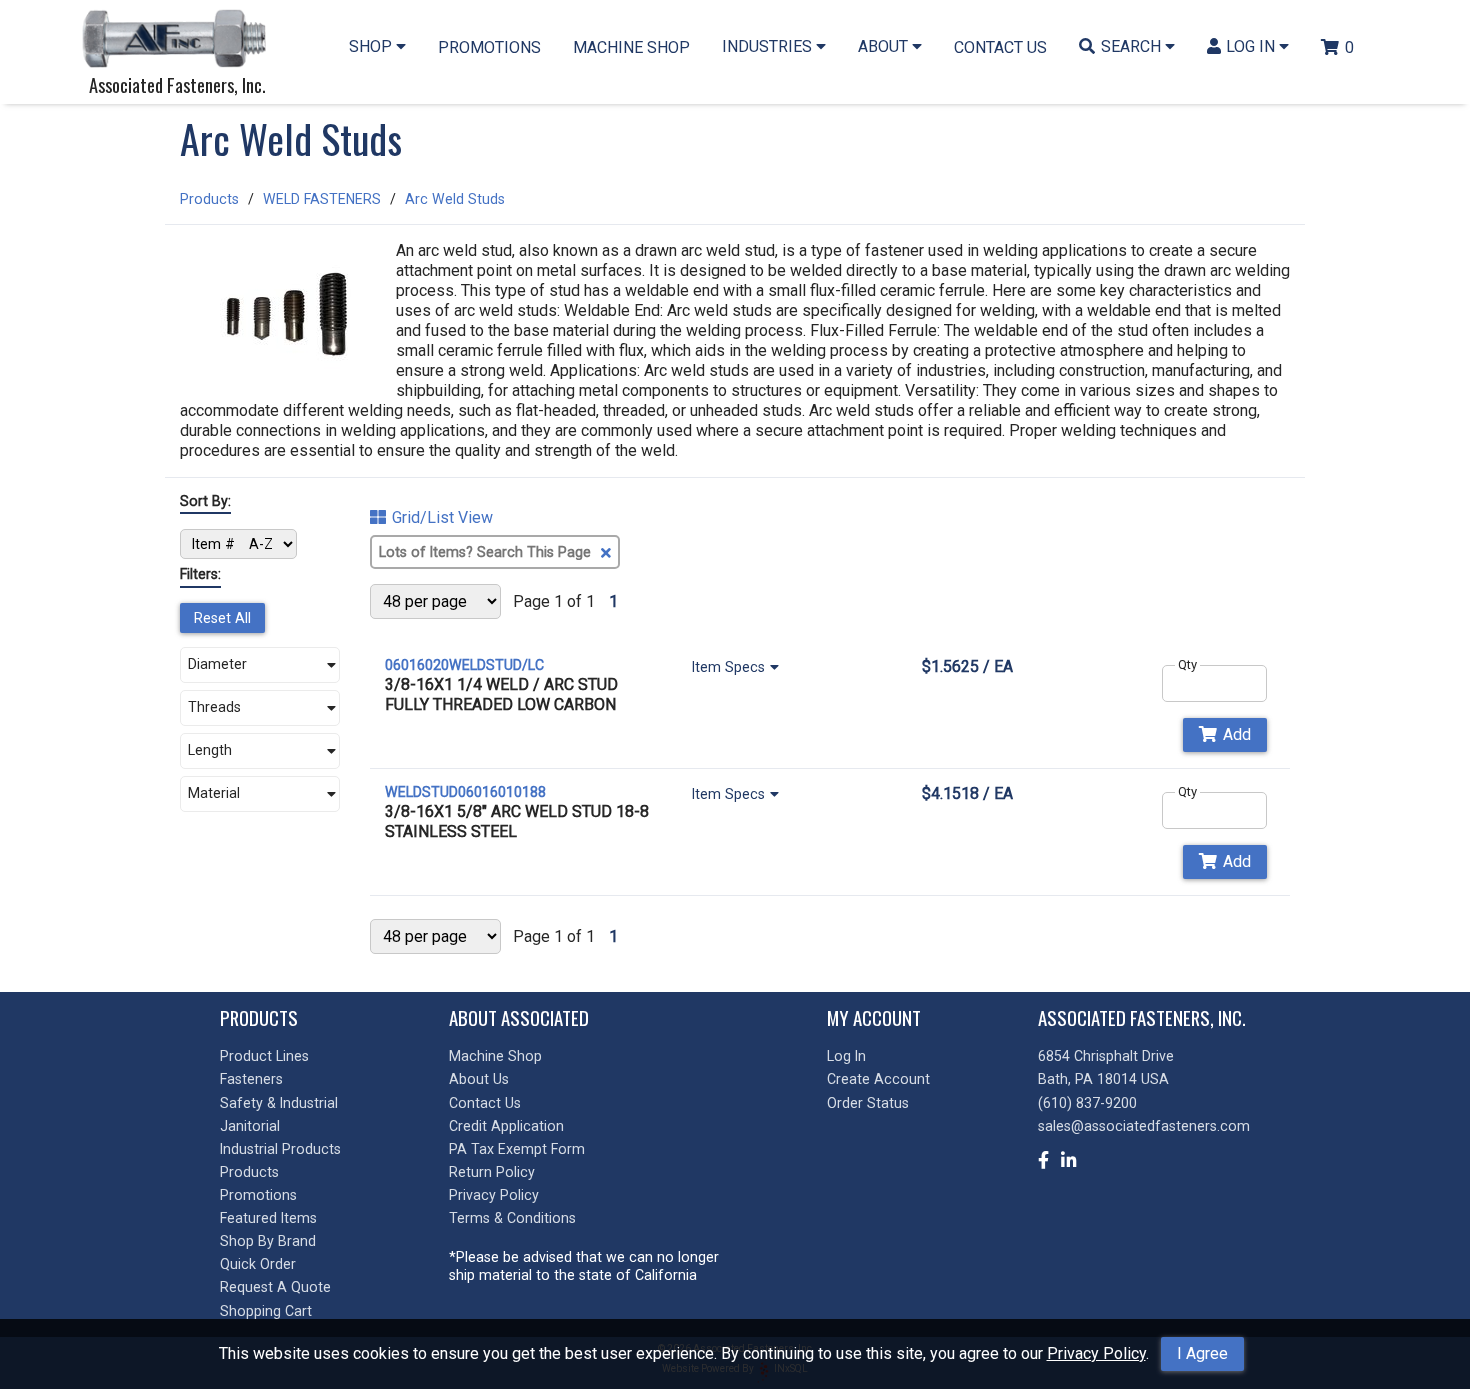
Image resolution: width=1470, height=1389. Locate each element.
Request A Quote (275, 1287)
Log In (846, 1056)
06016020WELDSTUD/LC (464, 665)
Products (209, 199)
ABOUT (885, 46)
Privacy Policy (1096, 1353)
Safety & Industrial (279, 1103)
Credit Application (506, 1126)
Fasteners (251, 1079)
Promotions (258, 1195)
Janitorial (250, 1126)
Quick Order (258, 1264)
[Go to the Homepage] (180, 40)
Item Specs (728, 667)
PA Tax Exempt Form (517, 1149)
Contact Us (485, 1103)
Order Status (868, 1103)
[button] (260, 665)
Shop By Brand (268, 1241)
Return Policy (492, 1172)
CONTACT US (1000, 47)
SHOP (372, 46)
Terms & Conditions (512, 1218)
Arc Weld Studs (455, 199)
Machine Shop (495, 1056)
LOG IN (1252, 46)
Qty (1187, 664)
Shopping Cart (266, 1311)
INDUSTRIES (769, 46)
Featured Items (268, 1218)
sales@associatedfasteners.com (1144, 1126)
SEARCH (1133, 46)
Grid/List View (442, 518)
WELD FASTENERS (322, 199)
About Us (479, 1079)
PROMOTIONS (489, 47)
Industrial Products (280, 1149)
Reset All (222, 618)
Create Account (878, 1079)
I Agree (1202, 1353)
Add (1237, 734)
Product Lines (264, 1056)
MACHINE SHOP (631, 47)
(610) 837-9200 (1087, 1103)
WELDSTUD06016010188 (465, 792)
